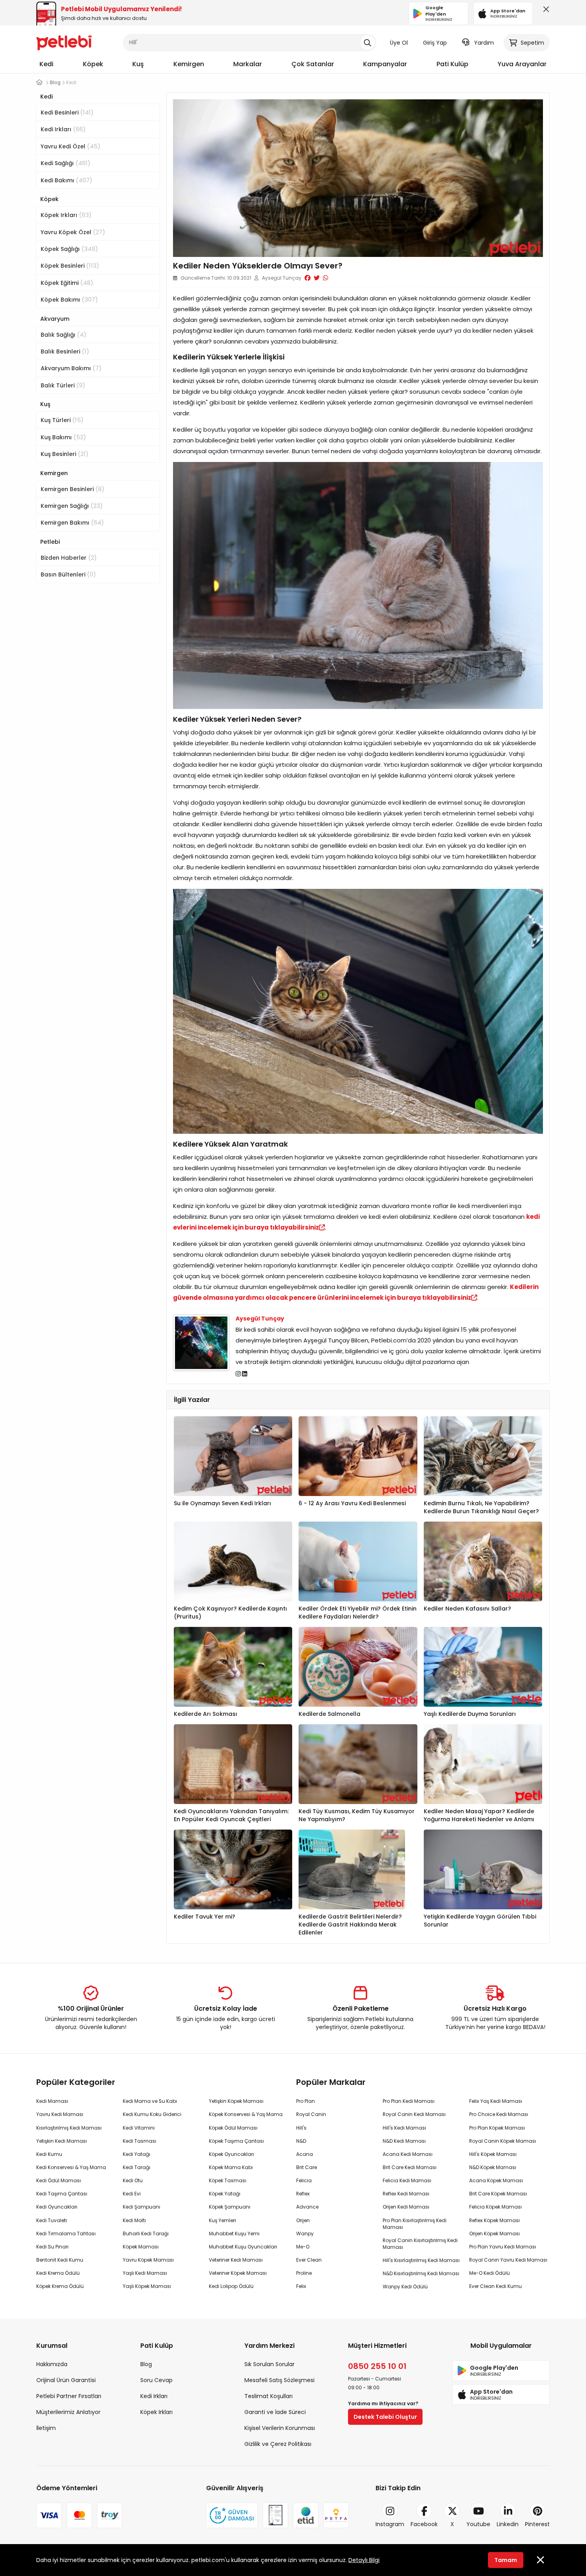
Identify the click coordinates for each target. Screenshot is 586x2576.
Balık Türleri (63, 385)
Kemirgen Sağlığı (72, 506)
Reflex (303, 2194)
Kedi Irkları (63, 129)
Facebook (424, 2524)
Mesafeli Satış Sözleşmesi (279, 2380)
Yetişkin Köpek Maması (236, 2101)
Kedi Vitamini (139, 2128)
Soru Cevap (156, 2380)
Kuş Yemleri (222, 2220)
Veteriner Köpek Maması (238, 2273)
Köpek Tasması (228, 2180)
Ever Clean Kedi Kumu (496, 2286)
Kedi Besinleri (67, 112)
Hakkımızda (52, 2364)
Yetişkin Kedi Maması (62, 2141)
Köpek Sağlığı (69, 249)
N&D (301, 2141)
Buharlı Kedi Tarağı (146, 2234)
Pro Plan (306, 2101)
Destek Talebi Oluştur (385, 2417)
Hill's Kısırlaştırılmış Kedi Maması (421, 2260)
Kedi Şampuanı (142, 2207)
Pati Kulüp (452, 64)
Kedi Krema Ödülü (58, 2273)
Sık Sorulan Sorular (269, 2364)
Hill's (301, 2128)
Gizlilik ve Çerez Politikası (278, 2444)
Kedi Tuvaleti (52, 2220)
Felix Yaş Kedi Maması (496, 2101)
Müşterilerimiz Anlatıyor (68, 2412)
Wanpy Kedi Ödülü (405, 2287)
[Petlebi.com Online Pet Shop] (64, 42)
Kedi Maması (52, 2101)
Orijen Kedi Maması (406, 2207)
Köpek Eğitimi (67, 283)
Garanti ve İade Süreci (275, 2412)
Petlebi (50, 542)
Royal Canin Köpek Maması (503, 2141)
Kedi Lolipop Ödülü (231, 2286)
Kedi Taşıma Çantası (62, 2194)
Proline (304, 2273)
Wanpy (305, 2234)
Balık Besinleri (65, 351)
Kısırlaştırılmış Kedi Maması (69, 2128)
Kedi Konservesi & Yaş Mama (71, 2167)
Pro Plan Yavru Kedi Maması (503, 2247)
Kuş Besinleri (65, 454)
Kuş (138, 64)
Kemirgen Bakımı (72, 522)
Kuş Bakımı (63, 437)
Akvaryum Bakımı (71, 368)
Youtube (478, 2524)
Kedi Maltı (134, 2220)
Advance (307, 2207)
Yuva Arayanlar (522, 64)
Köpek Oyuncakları (231, 2154)
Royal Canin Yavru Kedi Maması (508, 2260)
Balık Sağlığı (64, 335)
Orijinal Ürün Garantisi (66, 2380)
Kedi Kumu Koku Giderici (152, 2114)
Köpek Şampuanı (230, 2207)
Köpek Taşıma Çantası (236, 2141)
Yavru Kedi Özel (71, 146)
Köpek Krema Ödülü (60, 2286)
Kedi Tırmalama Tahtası (66, 2234)
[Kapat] (545, 11)
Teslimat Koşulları (268, 2396)
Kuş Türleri (62, 420)
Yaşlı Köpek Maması (147, 2286)
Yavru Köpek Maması (148, 2260)
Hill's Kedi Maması (404, 2128)
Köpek (93, 64)
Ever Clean (309, 2260)
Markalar (248, 64)
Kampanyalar (385, 64)
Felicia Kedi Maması (407, 2180)
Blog (146, 2364)
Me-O (303, 2247)
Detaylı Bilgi (364, 2560)
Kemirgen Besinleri (73, 489)
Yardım (484, 43)
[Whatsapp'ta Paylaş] (325, 278)
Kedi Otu (133, 2180)
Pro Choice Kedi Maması (499, 2114)
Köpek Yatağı (225, 2194)
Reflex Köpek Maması (495, 2220)
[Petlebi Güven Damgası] (232, 2515)
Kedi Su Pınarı (52, 2247)
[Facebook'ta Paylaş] (308, 278)
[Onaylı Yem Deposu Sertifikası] (275, 2515)
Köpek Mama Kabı (231, 2167)
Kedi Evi (132, 2194)
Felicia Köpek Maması (496, 2207)
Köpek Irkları (66, 215)
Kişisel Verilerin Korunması (280, 2428)
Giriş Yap (435, 43)
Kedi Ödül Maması (59, 2180)
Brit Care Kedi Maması (410, 2167)
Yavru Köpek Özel (73, 232)
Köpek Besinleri (70, 265)
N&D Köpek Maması (493, 2167)
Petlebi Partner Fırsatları (69, 2396)
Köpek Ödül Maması (233, 2128)
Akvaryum (55, 319)
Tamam (506, 2560)
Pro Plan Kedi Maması (409, 2101)
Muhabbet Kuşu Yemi (234, 2234)
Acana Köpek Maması (496, 2180)
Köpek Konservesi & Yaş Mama (246, 2114)
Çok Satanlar (313, 64)
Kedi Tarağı (137, 2167)
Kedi (46, 64)
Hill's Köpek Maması (493, 2154)
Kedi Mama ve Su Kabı (150, 2101)
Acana (305, 2154)
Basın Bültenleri (68, 574)
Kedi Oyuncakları (57, 2207)
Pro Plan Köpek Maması (497, 2128)
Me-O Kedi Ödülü (490, 2273)
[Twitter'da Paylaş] (317, 278)
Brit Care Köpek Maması (498, 2194)
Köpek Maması (141, 2247)
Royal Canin (311, 2114)
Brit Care (307, 2167)
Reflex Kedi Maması (406, 2194)
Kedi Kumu (49, 2154)
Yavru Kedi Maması (60, 2114)
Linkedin (508, 2524)
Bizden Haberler (69, 558)
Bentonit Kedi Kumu (60, 2260)
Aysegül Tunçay (260, 1319)
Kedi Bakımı (67, 180)
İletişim (46, 2428)
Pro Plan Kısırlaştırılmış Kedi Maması (415, 2224)
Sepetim (532, 43)
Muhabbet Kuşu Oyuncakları (243, 2247)
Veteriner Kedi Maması (236, 2260)
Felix (301, 2286)
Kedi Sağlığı (66, 163)
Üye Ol (399, 43)
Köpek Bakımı (69, 299)
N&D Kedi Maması (404, 2141)
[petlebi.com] (39, 82)
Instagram (390, 2524)
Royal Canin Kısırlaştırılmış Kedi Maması (420, 2244)
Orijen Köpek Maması (495, 2234)
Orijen (303, 2220)
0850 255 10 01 (377, 2366)
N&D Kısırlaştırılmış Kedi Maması (421, 2273)
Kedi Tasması (140, 2141)
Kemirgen (189, 64)
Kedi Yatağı (137, 2154)
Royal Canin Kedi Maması (414, 2114)
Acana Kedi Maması (408, 2154)
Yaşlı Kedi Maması (145, 2273)
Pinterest (537, 2524)
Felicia (304, 2180)
